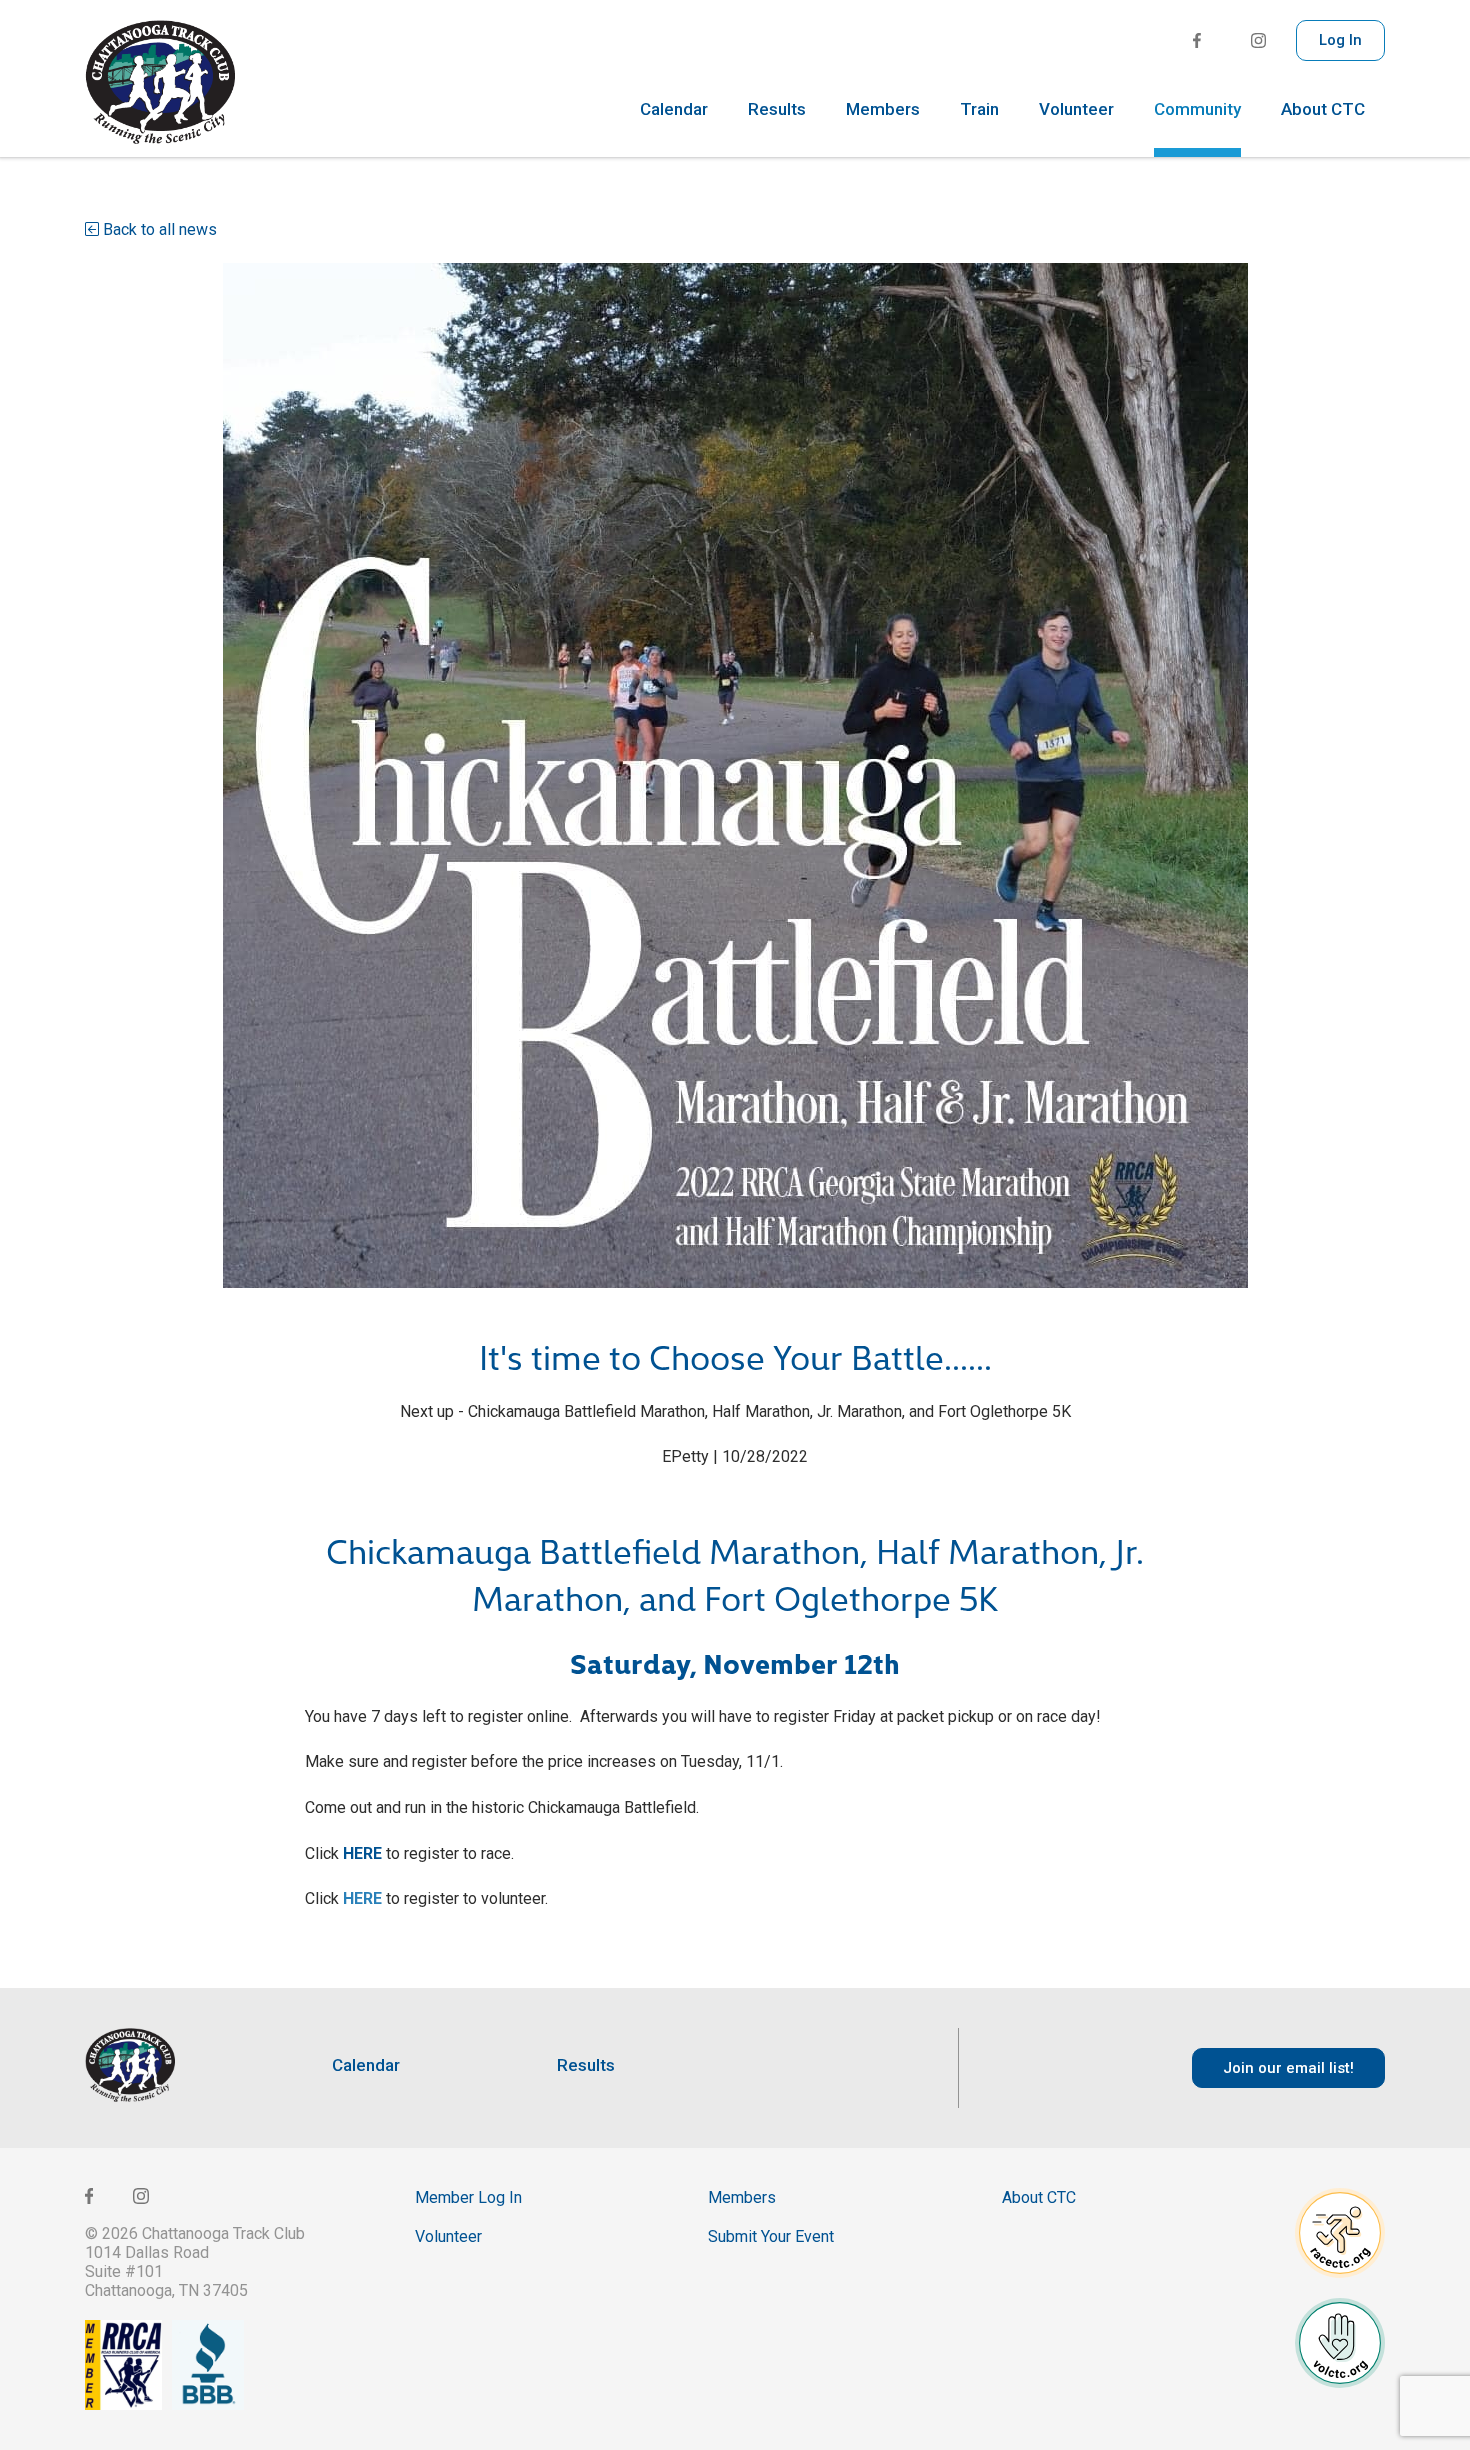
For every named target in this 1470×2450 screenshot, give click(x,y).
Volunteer (1076, 110)
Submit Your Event (771, 2236)
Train (979, 110)
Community (1197, 110)
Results (777, 110)
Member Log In (468, 2197)
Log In (1340, 40)
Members (883, 110)
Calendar (674, 110)
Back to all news (158, 229)
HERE (362, 1853)
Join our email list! (1288, 2068)
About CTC (1323, 110)
